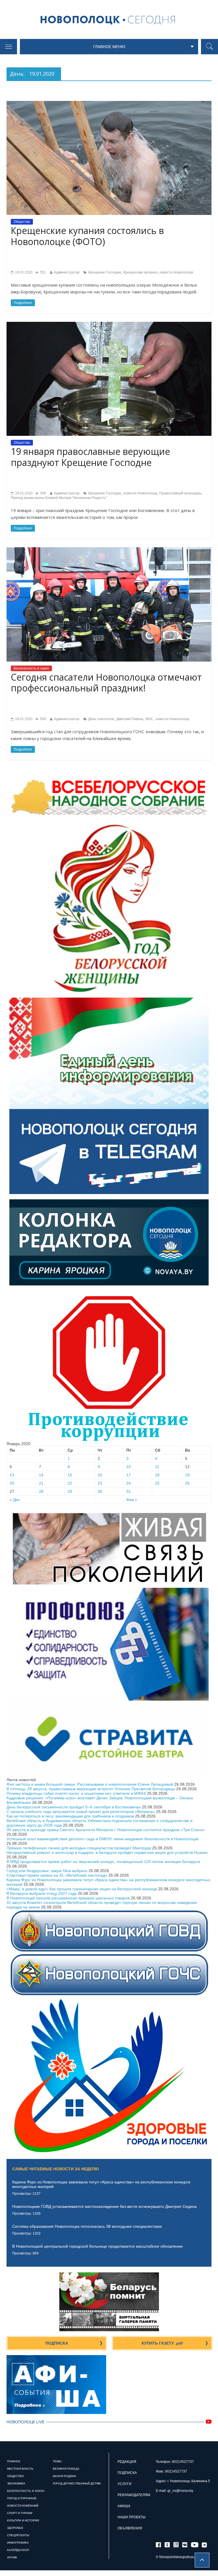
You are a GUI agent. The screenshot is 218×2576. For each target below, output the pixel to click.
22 (70, 1483)
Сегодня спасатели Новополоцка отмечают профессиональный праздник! (106, 682)
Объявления (130, 2528)
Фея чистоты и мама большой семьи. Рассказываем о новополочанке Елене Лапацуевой (90, 1784)
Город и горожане (22, 2498)
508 (43, 719)
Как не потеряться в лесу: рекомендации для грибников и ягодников (70, 1816)
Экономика (16, 2483)
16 (100, 1475)
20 (12, 1483)
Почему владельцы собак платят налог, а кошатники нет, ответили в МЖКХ (76, 1793)
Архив (12, 2557)
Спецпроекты (18, 2535)
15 (70, 1475)
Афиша (124, 2506)
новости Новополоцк (176, 272)
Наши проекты (132, 2517)
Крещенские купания (140, 272)
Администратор (67, 272)
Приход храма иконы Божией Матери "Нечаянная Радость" (59, 498)
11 (157, 1467)
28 (41, 1491)
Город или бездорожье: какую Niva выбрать (47, 1871)
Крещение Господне (105, 272)
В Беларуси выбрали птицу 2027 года (42, 1893)
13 (12, 1475)
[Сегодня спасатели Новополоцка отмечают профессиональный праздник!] (109, 550)
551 (43, 272)
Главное (14, 2461)
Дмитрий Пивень (130, 719)
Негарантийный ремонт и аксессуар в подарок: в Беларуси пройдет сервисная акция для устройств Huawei (107, 1852)
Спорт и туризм (20, 2513)
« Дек (15, 1500)
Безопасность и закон (31, 668)
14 (41, 1475)
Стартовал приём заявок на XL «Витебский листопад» (57, 1875)
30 (100, 1491)
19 (187, 1475)
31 (129, 1491)
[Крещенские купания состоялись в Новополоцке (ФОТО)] (109, 103)
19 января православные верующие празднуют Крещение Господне (90, 457)
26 (187, 1483)
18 (157, 1475)
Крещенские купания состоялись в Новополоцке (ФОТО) (87, 236)
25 (157, 1483)
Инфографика (18, 2543)
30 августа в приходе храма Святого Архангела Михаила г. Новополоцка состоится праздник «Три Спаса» (106, 1830)
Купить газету (162, 2343)
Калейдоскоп (18, 2550)
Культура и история (23, 2520)
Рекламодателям (134, 2495)
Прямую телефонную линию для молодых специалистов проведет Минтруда (79, 1848)
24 (129, 1483)
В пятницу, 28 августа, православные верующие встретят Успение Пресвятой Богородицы (91, 1789)
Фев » (132, 1500)
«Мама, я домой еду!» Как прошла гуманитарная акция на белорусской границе (82, 1889)
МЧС (149, 719)
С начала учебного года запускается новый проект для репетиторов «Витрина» (81, 1812)
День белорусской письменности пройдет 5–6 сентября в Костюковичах (74, 1807)
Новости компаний (23, 2506)
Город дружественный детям (77, 2483)
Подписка (57, 2343)
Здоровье (15, 2528)
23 (100, 1483)
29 (70, 1491)
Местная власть (20, 2469)
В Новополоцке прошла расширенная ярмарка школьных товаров (68, 1898)
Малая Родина (64, 2476)
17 (129, 1475)
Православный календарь (180, 493)
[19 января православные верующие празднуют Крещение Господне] (109, 324)
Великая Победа (66, 2469)
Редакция (127, 2462)
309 (43, 493)
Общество (22, 222)
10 (129, 1467)
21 (41, 1483)
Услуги (124, 2484)
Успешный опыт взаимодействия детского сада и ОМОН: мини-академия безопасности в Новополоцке (103, 1839)
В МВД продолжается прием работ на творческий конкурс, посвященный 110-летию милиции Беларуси (103, 1862)
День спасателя (101, 719)
